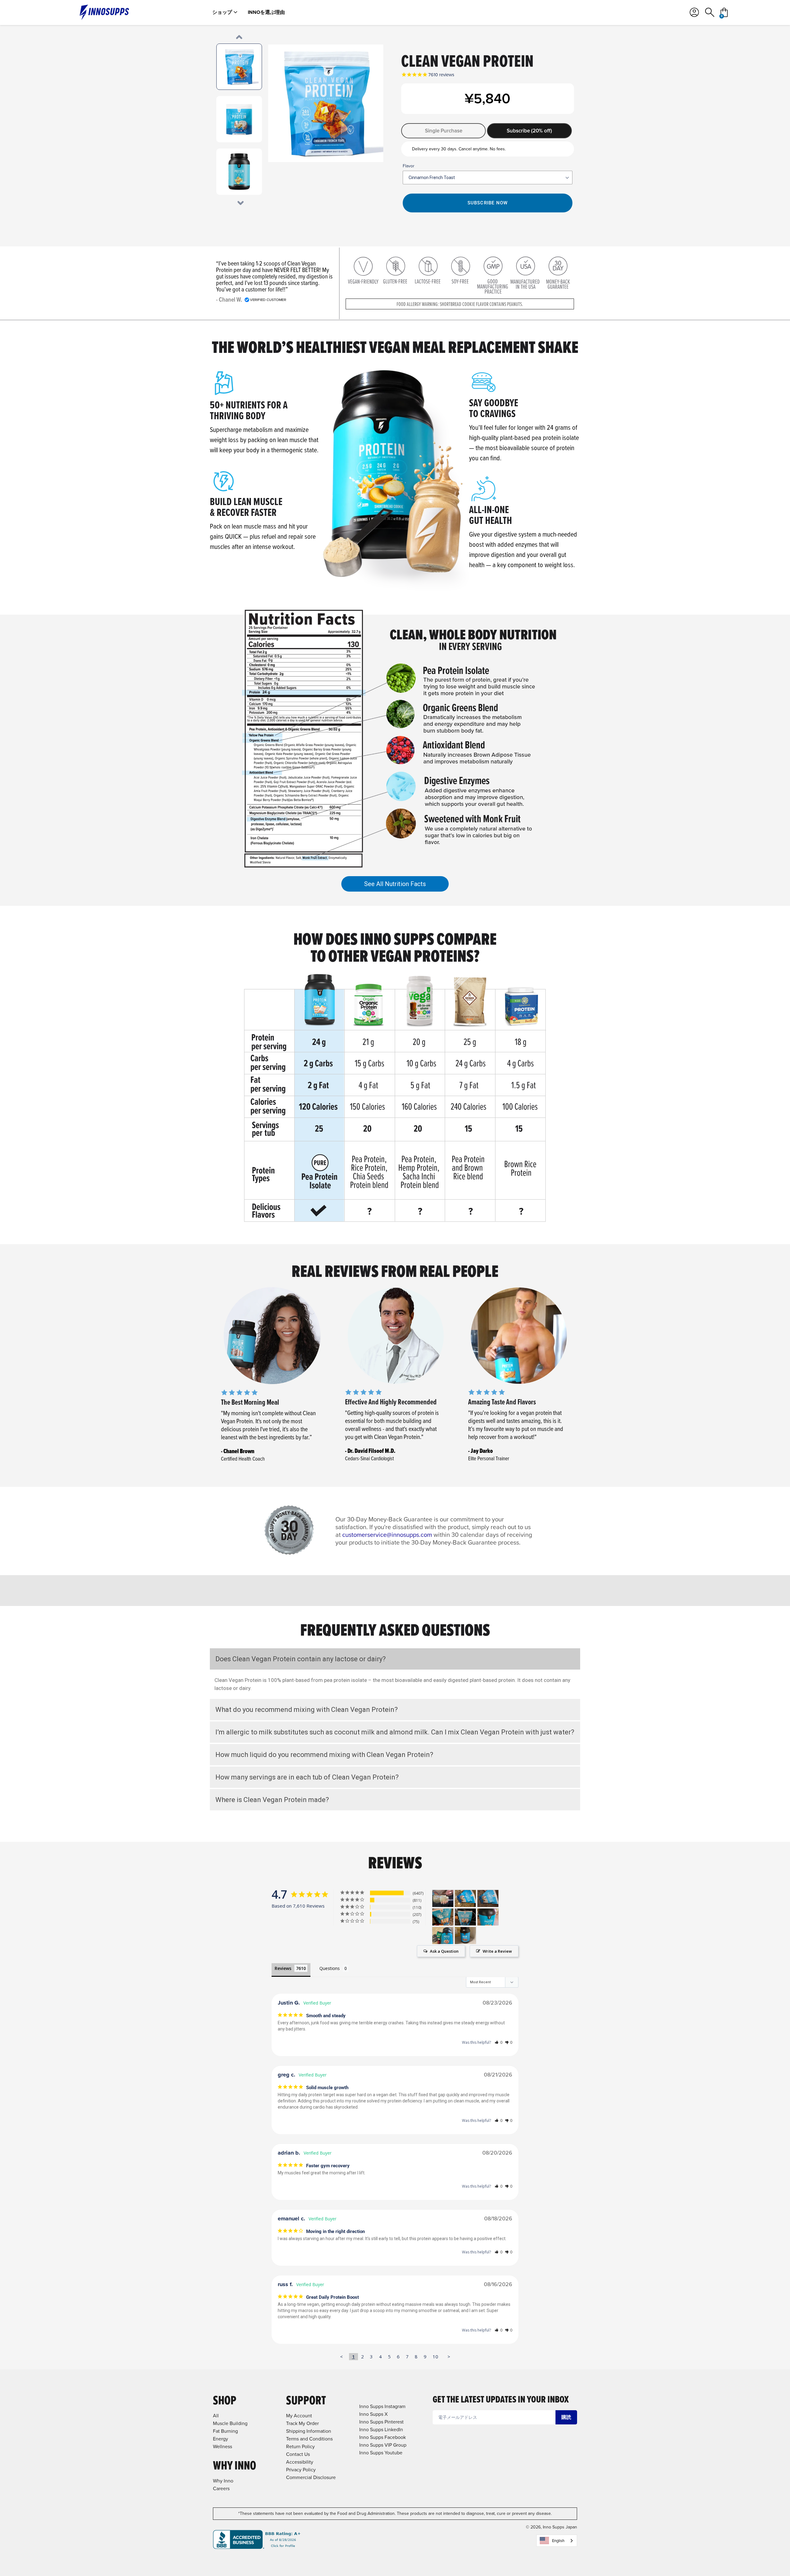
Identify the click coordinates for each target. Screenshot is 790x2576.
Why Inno (223, 2481)
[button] (499, 2042)
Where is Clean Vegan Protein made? (272, 1800)
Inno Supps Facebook (383, 2437)
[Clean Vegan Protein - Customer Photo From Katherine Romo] (465, 1899)
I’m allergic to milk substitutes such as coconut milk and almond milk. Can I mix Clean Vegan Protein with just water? (395, 1732)
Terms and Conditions (309, 2439)
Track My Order (302, 2423)
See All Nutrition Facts (395, 884)
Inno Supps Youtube (381, 2453)
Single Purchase (444, 131)
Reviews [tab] (283, 1968)
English (558, 2541)
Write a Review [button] (497, 1951)
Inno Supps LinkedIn (381, 2430)
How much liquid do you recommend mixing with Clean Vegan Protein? (324, 1755)
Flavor (409, 166)
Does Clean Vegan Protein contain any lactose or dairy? (301, 1659)
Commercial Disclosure (311, 2477)
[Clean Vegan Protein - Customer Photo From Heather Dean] (443, 1917)
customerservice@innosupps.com (387, 1535)
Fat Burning (225, 2431)
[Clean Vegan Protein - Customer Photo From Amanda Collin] (443, 1899)
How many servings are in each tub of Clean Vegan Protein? (307, 1777)
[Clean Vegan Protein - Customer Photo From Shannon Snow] (465, 1917)
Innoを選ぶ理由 (266, 12)
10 (435, 2356)
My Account (299, 2416)
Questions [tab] (330, 1968)
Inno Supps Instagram (382, 2406)
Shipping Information (309, 2431)
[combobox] (557, 2541)
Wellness (222, 2446)
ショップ (222, 12)
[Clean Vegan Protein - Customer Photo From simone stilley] (465, 1936)
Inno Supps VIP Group (383, 2445)
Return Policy (300, 2446)
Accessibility (300, 2462)
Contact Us (298, 2454)
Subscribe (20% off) (529, 131)
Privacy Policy (301, 2470)
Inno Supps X (373, 2414)
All (216, 2416)
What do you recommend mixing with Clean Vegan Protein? (307, 1710)
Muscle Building (230, 2423)
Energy (220, 2439)
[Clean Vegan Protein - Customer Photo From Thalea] (443, 1936)
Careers (221, 2488)
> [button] (449, 2356)
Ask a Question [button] (444, 1951)
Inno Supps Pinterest (381, 2422)
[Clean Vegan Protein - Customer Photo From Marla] (488, 1917)
